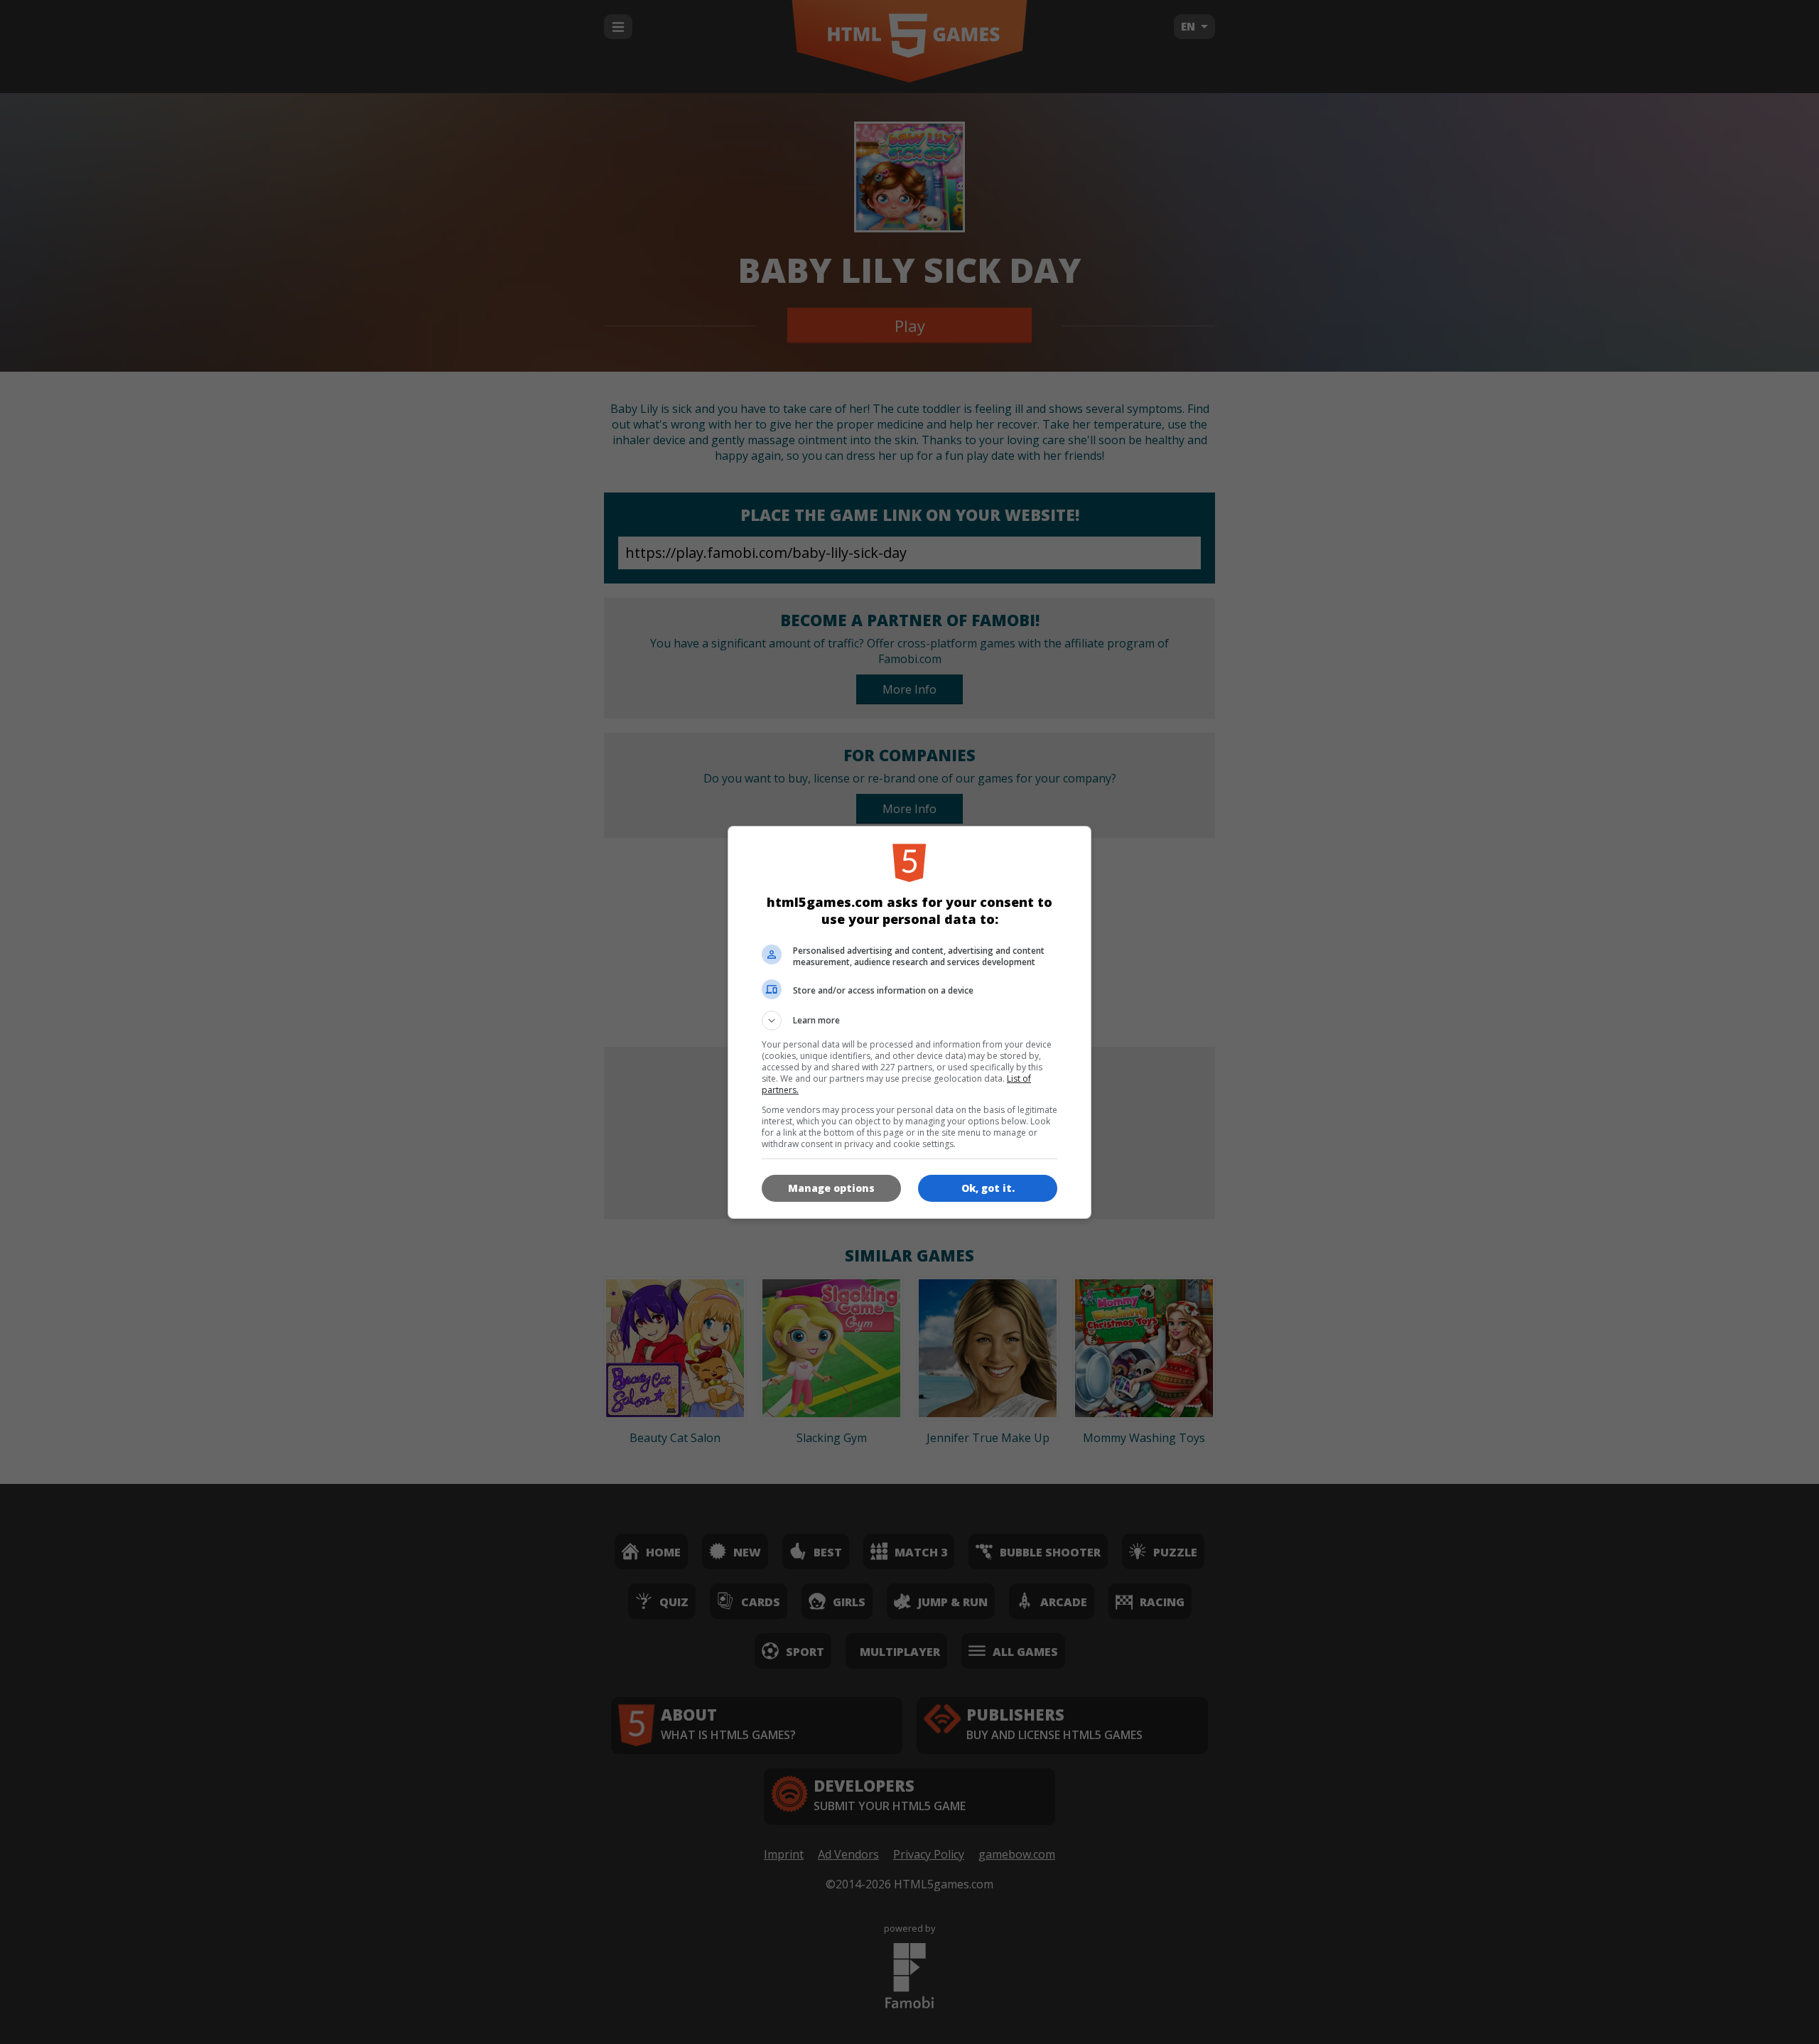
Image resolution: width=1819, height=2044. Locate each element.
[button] (909, 1021)
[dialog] (909, 1022)
